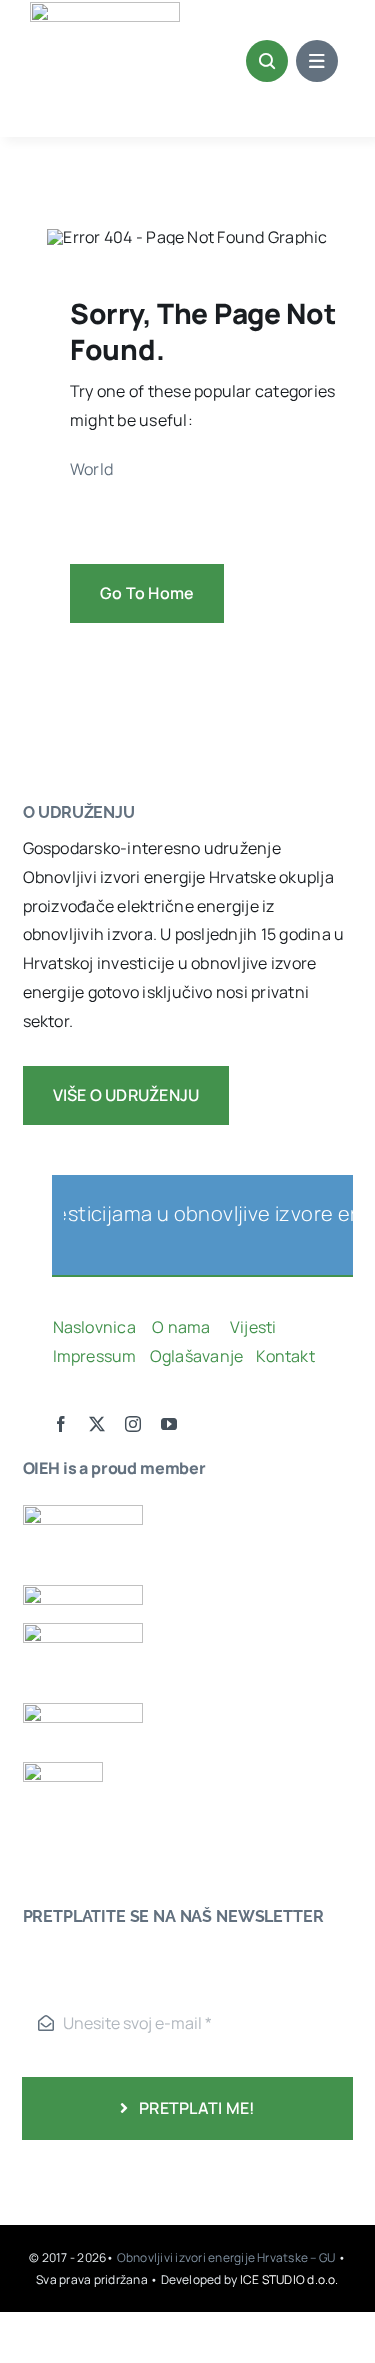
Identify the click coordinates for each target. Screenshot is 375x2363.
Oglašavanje (194, 1356)
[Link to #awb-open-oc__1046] (267, 61)
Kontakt (287, 1356)
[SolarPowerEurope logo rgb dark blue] (83, 1593)
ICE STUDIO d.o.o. (289, 2279)
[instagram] (133, 1424)
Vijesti (255, 1327)
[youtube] (169, 1424)
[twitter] (97, 1424)
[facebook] (61, 1424)
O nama (183, 1327)
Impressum (95, 1356)
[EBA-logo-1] (83, 1631)
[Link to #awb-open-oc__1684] (317, 61)
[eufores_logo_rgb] (63, 1770)
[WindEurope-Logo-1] (83, 1513)
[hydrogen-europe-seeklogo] (83, 1711)
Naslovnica (94, 1327)
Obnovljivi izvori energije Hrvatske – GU (227, 2257)
